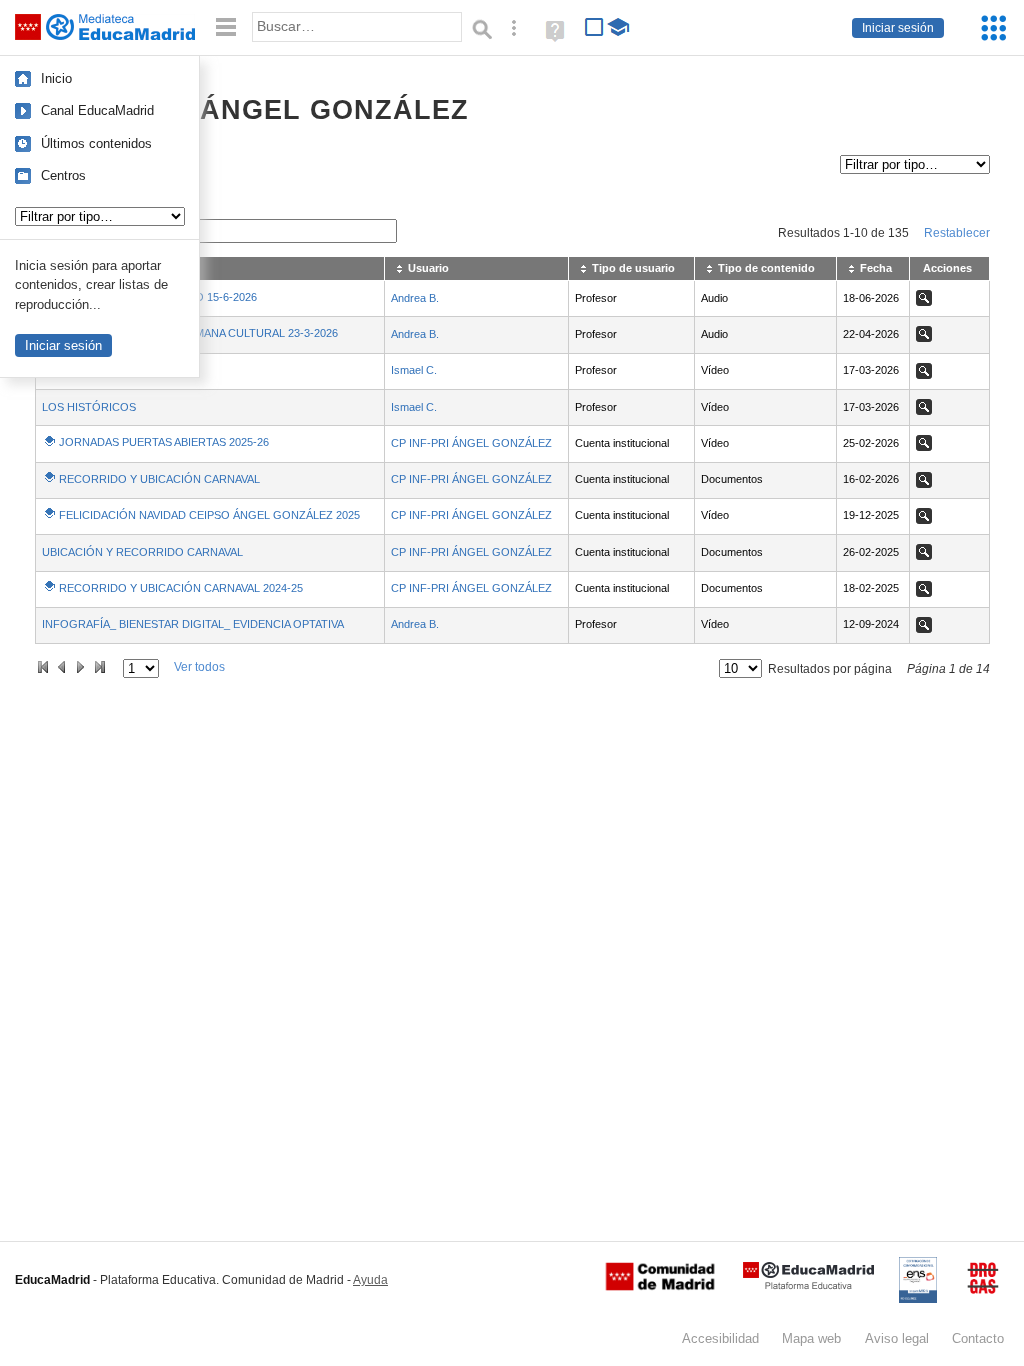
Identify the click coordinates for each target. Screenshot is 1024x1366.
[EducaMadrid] (808, 1285)
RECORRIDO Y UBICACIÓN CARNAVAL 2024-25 (181, 588)
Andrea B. (415, 298)
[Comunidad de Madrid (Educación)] (660, 1286)
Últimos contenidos (96, 143)
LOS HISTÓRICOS (89, 407)
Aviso (897, 1338)
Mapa (811, 1338)
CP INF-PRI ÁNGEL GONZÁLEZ (471, 443)
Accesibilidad (720, 1338)
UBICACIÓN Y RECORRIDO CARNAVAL (142, 552)
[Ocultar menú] (226, 27)
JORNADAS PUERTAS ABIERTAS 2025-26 (164, 442)
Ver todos (199, 667)
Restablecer (957, 233)
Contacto (978, 1338)
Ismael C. (414, 370)
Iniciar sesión (898, 28)
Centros (63, 175)
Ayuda (370, 1280)
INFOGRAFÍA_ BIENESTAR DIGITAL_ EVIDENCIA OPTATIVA (193, 624)
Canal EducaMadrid (97, 110)
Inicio (56, 78)
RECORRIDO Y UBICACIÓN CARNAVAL (159, 479)
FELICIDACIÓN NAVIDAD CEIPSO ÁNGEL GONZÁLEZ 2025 (209, 515)
